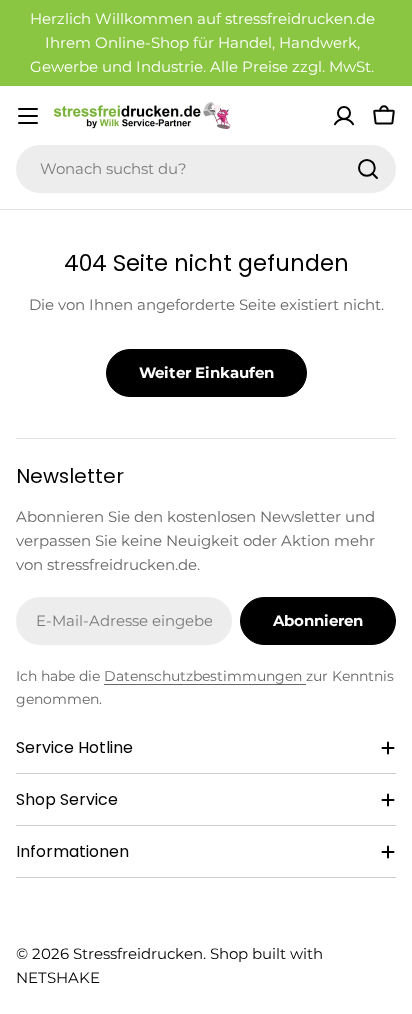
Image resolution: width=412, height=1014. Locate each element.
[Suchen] (368, 169)
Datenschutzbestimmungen (205, 676)
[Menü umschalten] (28, 116)
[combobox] (206, 169)
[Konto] (344, 116)
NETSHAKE (58, 977)
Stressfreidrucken (138, 953)
